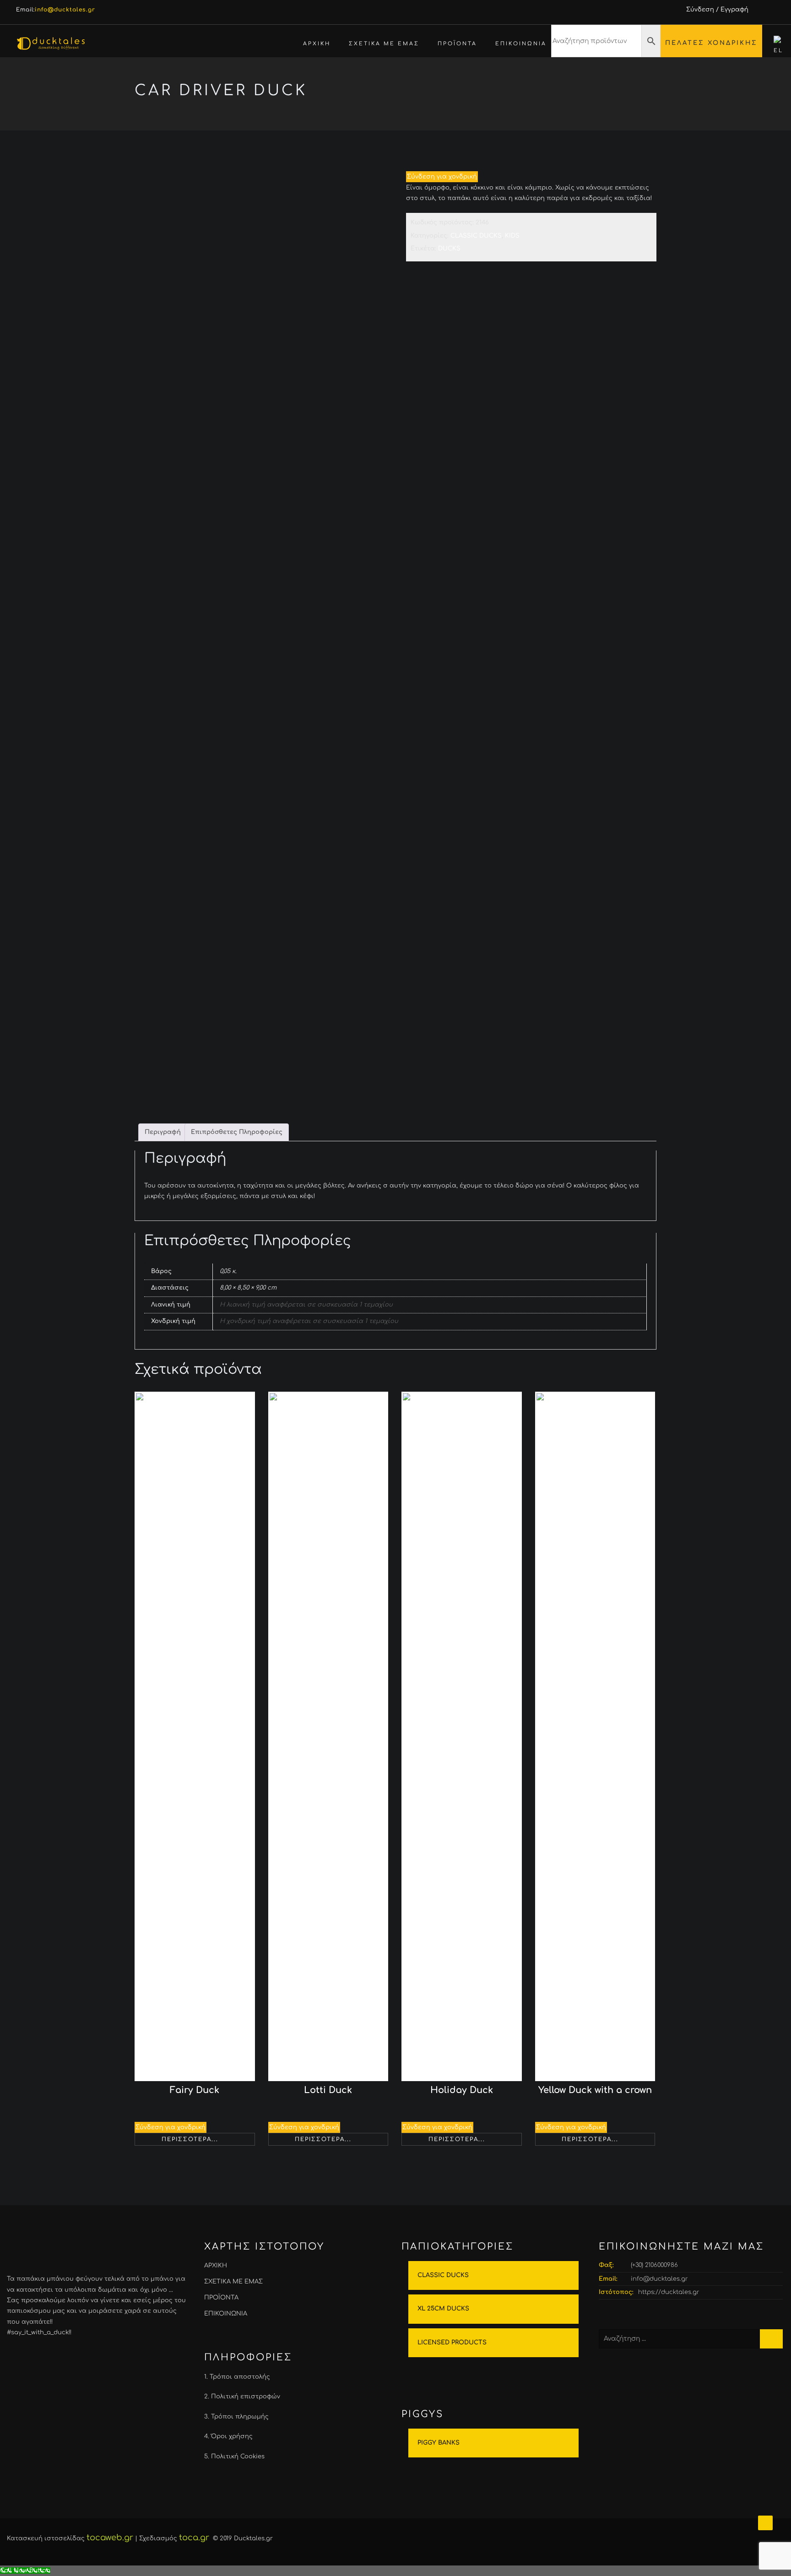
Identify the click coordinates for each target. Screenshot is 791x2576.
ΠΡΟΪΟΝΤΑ (457, 44)
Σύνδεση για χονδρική (442, 177)
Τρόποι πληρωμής (240, 2417)
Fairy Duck (195, 2090)
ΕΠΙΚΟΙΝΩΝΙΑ (521, 44)
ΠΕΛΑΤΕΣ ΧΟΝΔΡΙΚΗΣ (711, 43)
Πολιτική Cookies (238, 2457)
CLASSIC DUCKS (550, 76)
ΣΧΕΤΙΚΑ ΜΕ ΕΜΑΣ (384, 44)
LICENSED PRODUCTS (452, 2343)
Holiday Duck (462, 2090)
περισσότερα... (190, 2139)
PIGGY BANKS (439, 2443)
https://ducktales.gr (669, 2292)
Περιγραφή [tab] (163, 1132)
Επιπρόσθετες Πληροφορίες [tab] (237, 1132)
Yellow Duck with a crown (595, 2090)
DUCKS (498, 76)
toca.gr (194, 2538)
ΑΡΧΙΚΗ (317, 44)
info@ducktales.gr (659, 2279)
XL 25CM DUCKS (443, 2309)
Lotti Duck (328, 2090)
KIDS (512, 236)
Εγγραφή (734, 10)
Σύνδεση (700, 10)
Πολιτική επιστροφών (246, 2397)
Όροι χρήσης (232, 2436)
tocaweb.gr (110, 2538)
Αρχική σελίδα (449, 76)
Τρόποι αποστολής (240, 2377)
